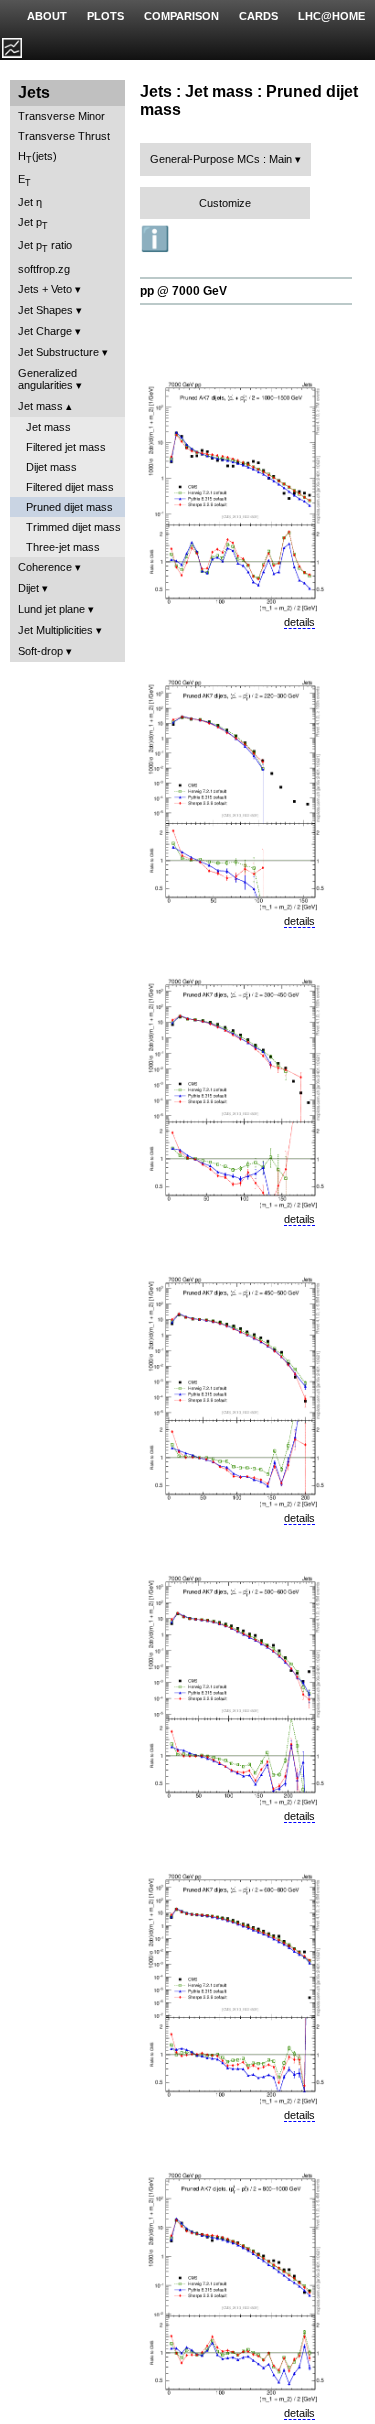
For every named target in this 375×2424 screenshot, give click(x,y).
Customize (225, 203)
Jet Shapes (45, 310)
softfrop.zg (44, 269)
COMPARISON (181, 16)
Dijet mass (51, 467)
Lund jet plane (51, 609)
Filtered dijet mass (70, 487)
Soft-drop (40, 651)
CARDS (258, 16)
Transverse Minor (61, 116)
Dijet (28, 588)
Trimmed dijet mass (73, 527)
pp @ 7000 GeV (183, 291)
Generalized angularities (47, 379)
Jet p (33, 223)
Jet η (30, 202)
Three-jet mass (63, 547)
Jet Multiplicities (55, 630)
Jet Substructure (58, 352)
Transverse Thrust (64, 136)
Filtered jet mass (66, 447)
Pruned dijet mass (69, 507)
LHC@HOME (331, 16)
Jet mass (40, 406)
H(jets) (37, 157)
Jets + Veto (45, 289)
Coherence (45, 567)
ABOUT (47, 16)
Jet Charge (45, 331)
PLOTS (105, 16)
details (299, 622)
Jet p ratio (45, 246)
